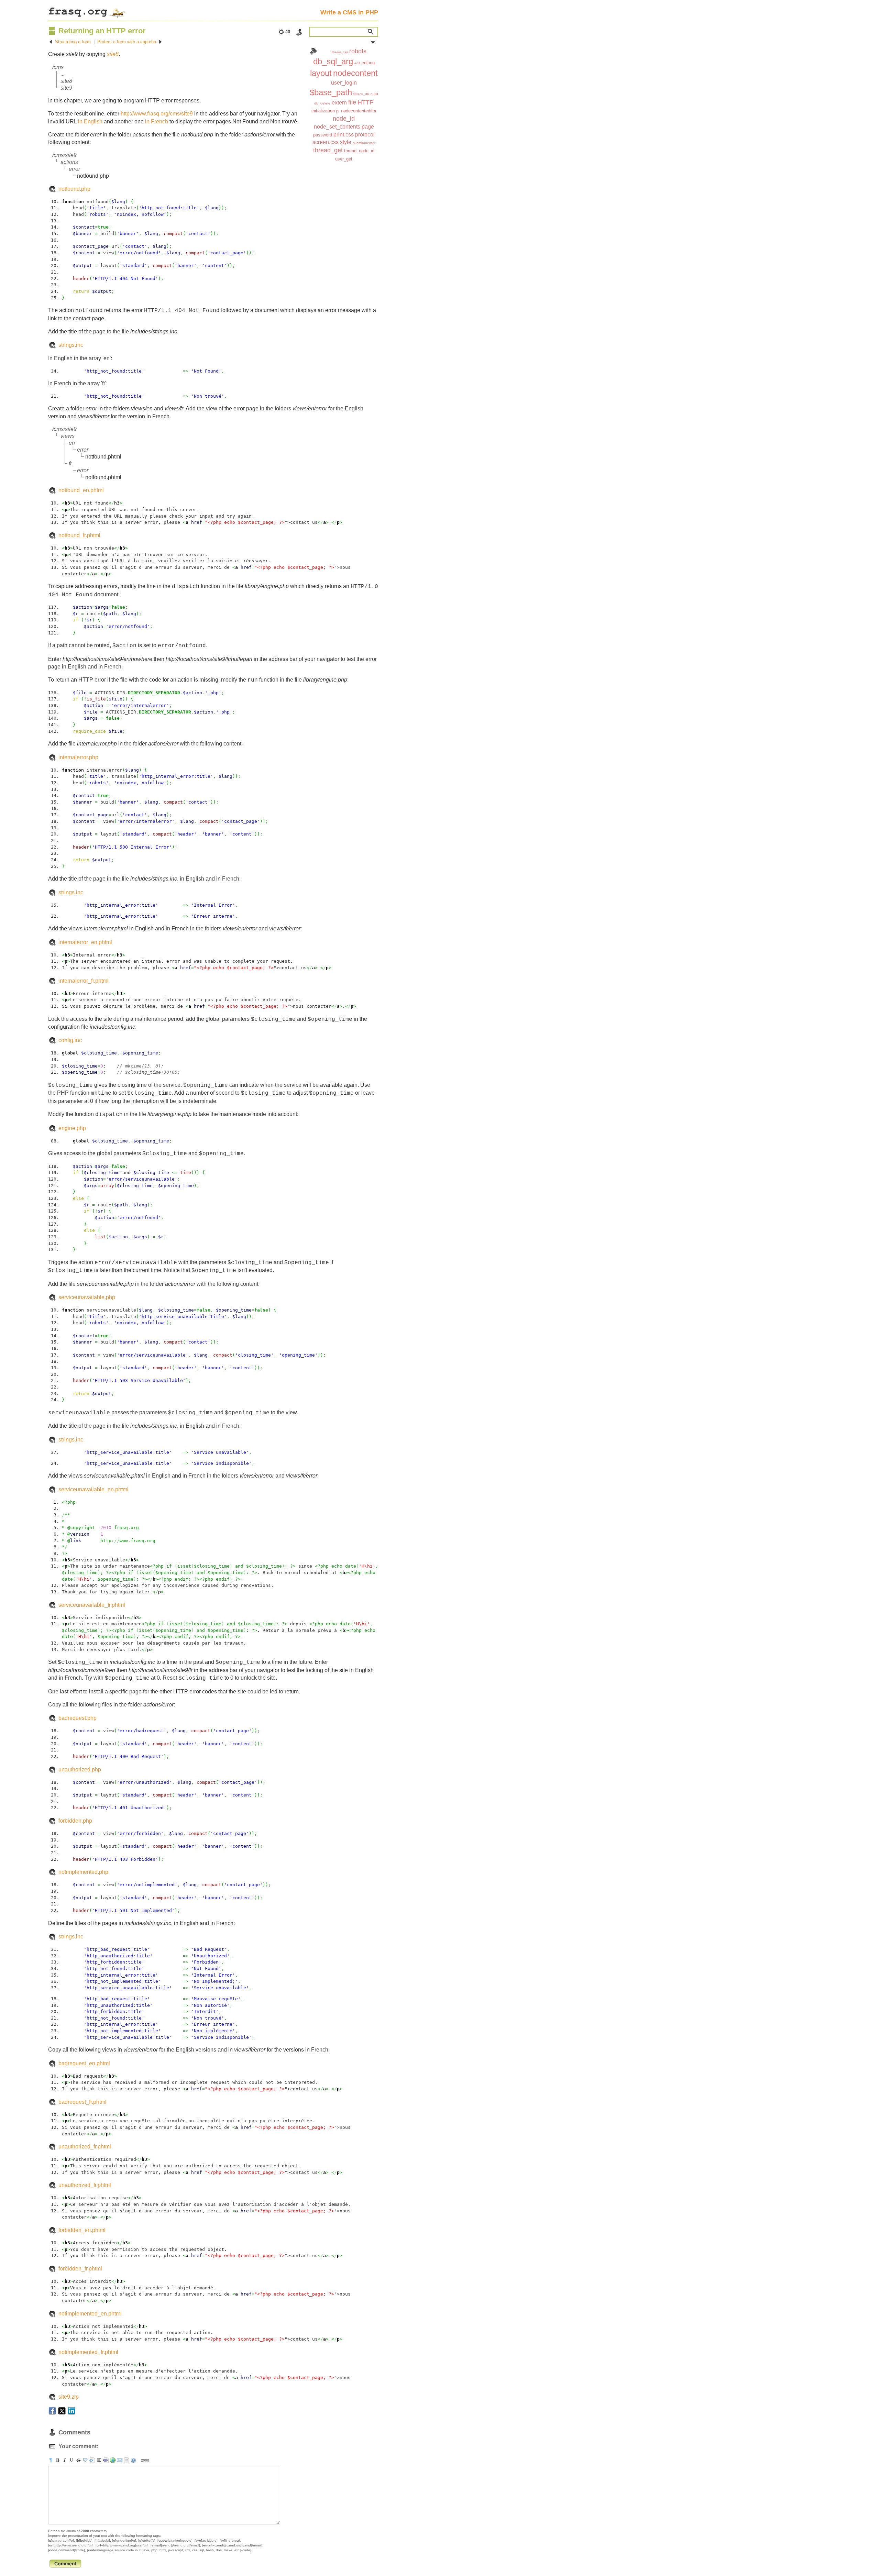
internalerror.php (78, 757)
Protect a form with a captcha (127, 42)
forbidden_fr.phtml (80, 2269)
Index (313, 51)
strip (126, 2460)
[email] (120, 2460)
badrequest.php (78, 1718)
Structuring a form (73, 42)
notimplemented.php (83, 1872)
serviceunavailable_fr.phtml (92, 1605)
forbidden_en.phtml (82, 2230)
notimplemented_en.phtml (90, 2314)
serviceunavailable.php (87, 1297)
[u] (71, 2460)
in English (90, 121)
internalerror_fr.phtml (84, 981)
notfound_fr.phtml (79, 535)
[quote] (85, 2460)
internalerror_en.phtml (85, 942)
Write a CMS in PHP (349, 12)
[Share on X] (62, 2411)
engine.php (72, 1128)
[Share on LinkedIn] (71, 2411)
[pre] (92, 2460)
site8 (113, 54)
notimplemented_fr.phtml (88, 2352)
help (133, 2460)
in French (157, 121)
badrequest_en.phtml (84, 2063)
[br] (99, 2460)
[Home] (87, 11)
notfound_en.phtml (81, 490)
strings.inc (71, 345)
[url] (113, 2460)
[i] (65, 2460)
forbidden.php (75, 1821)
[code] (106, 2460)
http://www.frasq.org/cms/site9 (157, 114)
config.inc (70, 1040)
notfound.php (74, 189)
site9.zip (69, 2397)
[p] (51, 2460)
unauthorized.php (80, 1770)
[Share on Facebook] (52, 2411)
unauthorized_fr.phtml (85, 2147)
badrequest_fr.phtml (82, 2102)
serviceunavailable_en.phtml (93, 1489)
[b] (58, 2460)
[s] (78, 2460)
